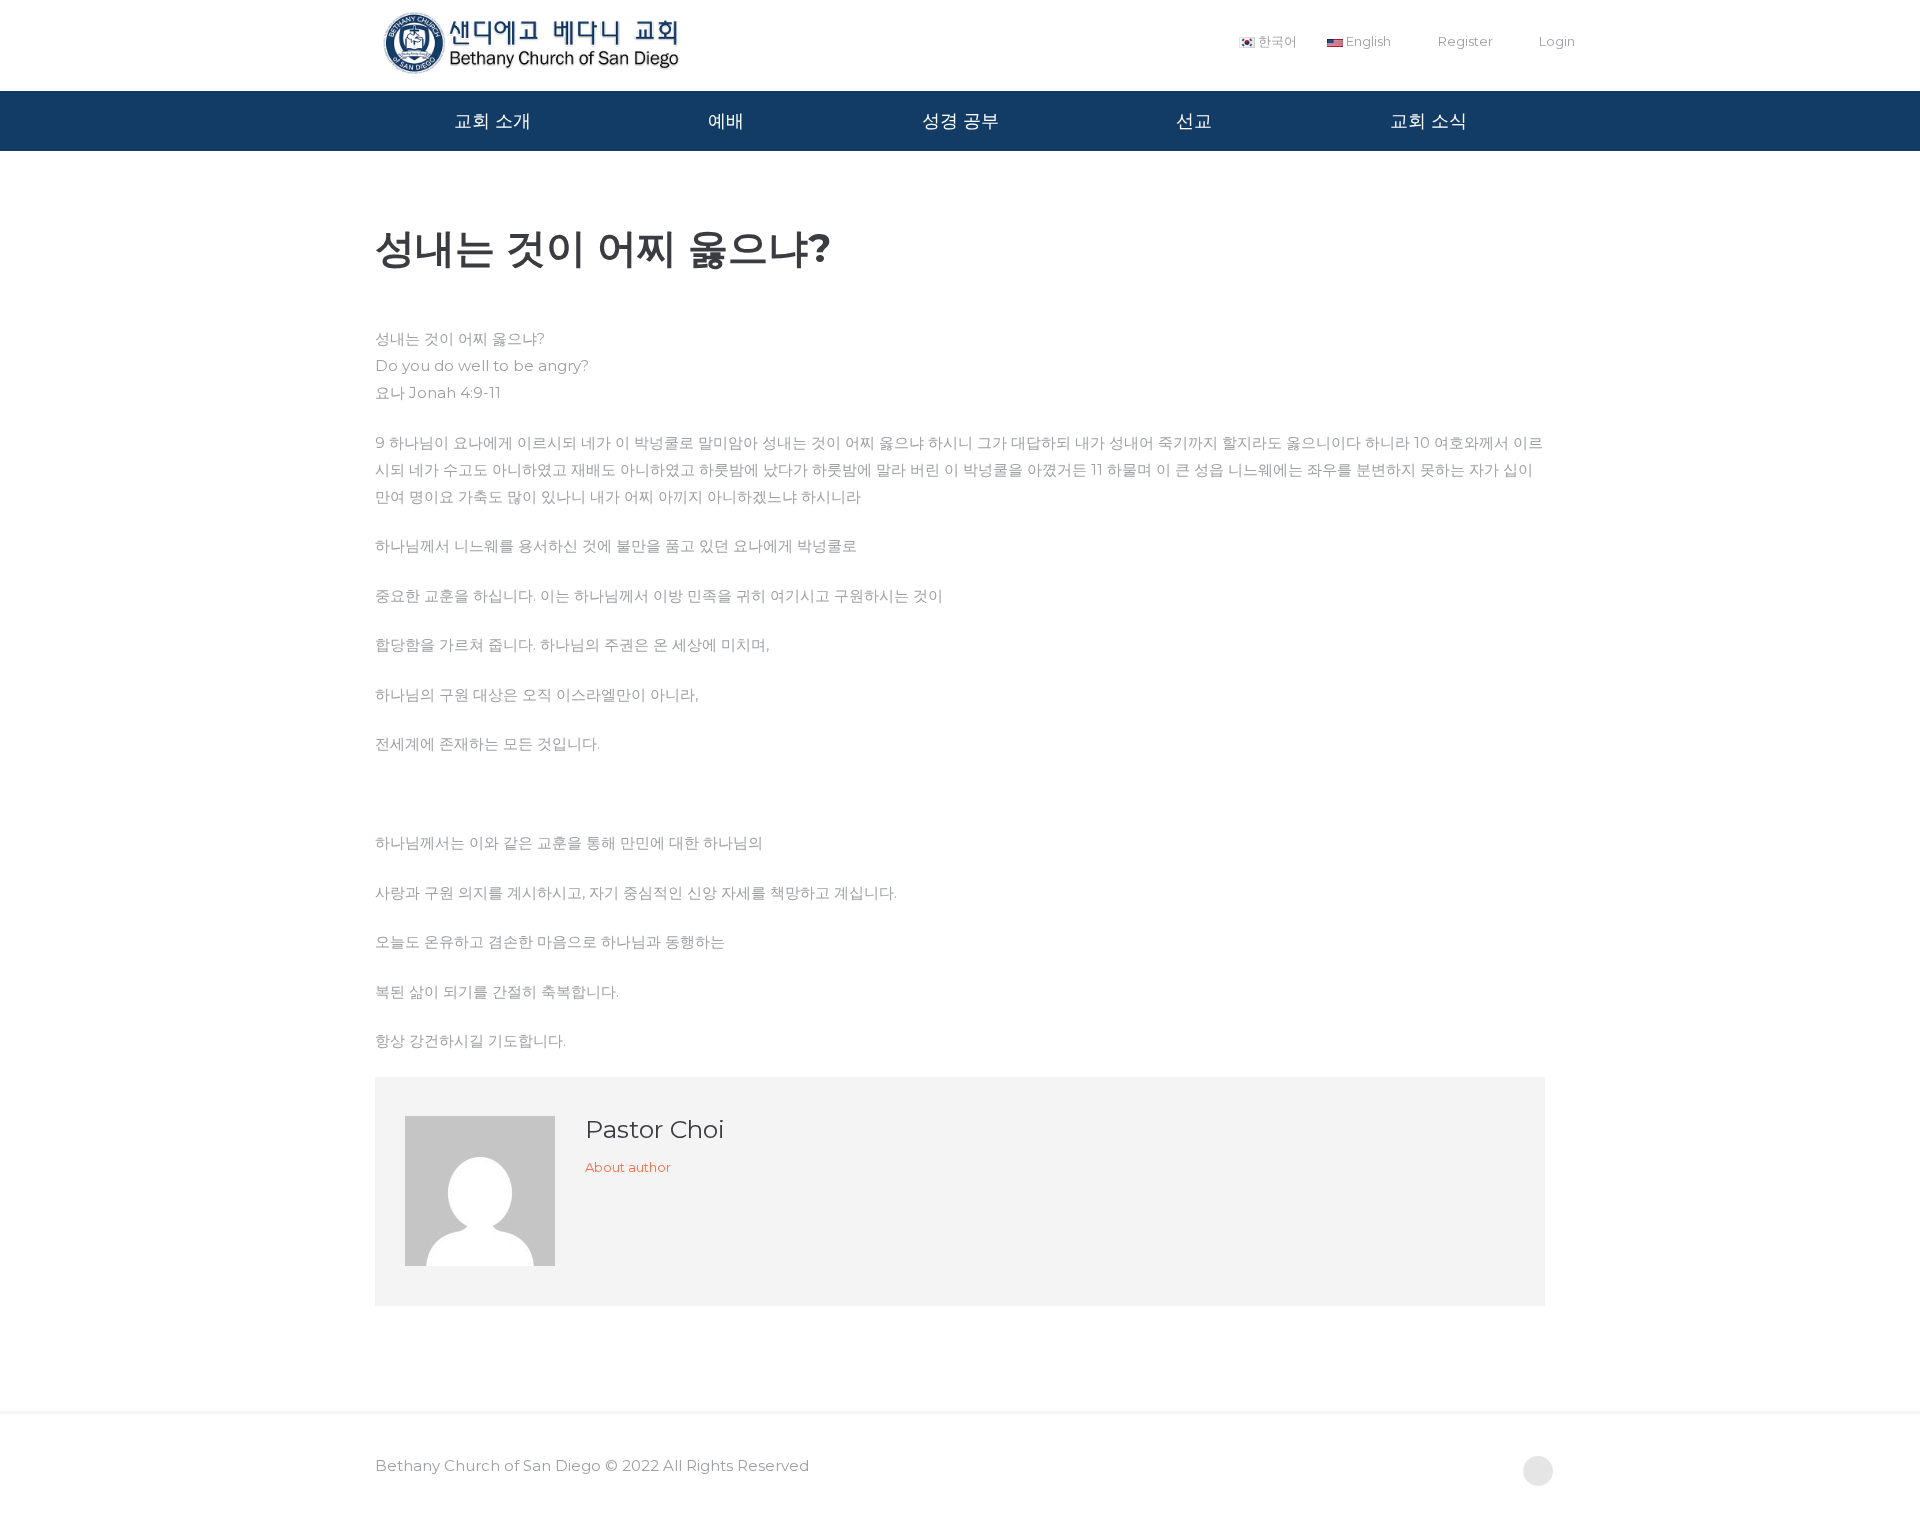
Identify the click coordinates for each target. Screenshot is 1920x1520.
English (1367, 41)
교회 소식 (1428, 121)
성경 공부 (960, 121)
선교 (1194, 121)
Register (1465, 41)
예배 (726, 121)
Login (1557, 41)
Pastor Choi (655, 1129)
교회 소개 (492, 121)
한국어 (1276, 41)
